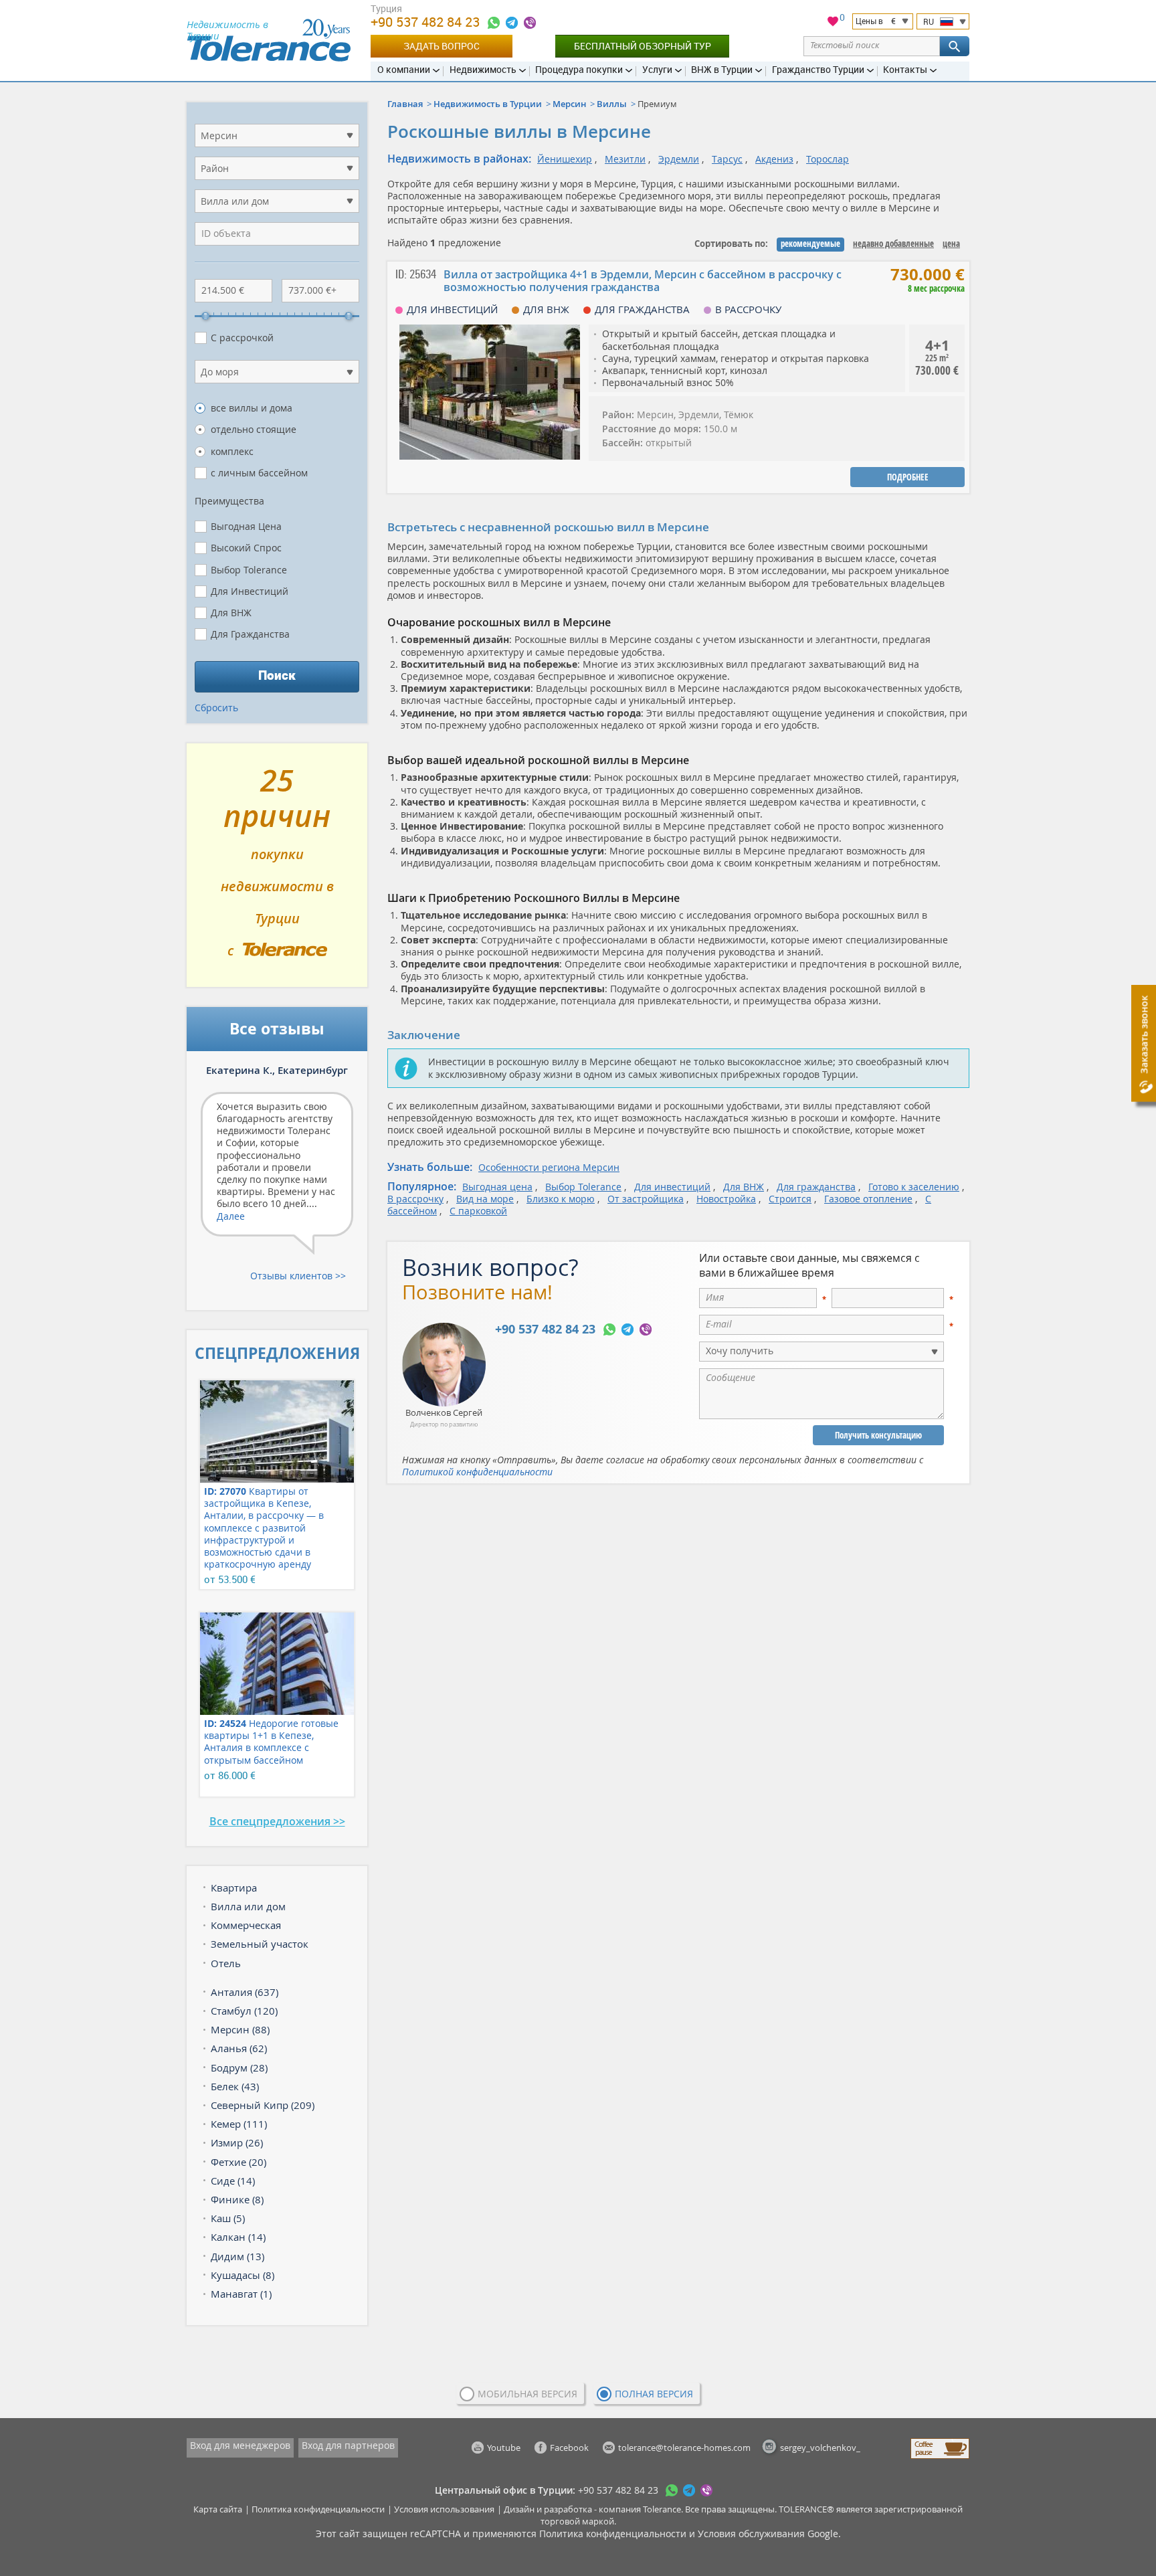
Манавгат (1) (241, 2294)
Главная (405, 104)
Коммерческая (246, 1925)
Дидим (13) (237, 2256)
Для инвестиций (672, 1187)
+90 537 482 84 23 (427, 22)
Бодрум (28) (239, 2067)
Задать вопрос (442, 46)
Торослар (828, 159)
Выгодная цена (497, 1187)
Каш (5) (228, 2218)
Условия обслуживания (751, 2534)
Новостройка (726, 1199)
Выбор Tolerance (583, 1187)
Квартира (234, 1888)
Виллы (612, 104)
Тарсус (727, 159)
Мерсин (569, 104)
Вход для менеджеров (240, 2445)
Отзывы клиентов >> (298, 1276)
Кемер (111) (239, 2124)
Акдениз (774, 159)
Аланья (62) (239, 2048)
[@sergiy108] (512, 23)
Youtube (504, 2448)
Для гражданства (816, 1187)
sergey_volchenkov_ (820, 2448)
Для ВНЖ (744, 1187)
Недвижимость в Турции (488, 104)
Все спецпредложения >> (277, 1821)
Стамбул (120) (244, 2011)
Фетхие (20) (238, 2162)
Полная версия (654, 2394)
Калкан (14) (238, 2237)
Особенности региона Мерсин (549, 1167)
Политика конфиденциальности (318, 2509)
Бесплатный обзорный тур (643, 46)
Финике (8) (237, 2199)
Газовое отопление (868, 1199)
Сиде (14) (233, 2181)
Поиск (277, 675)
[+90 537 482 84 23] (494, 23)
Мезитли (625, 159)
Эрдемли (679, 159)
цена (951, 244)
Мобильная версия (527, 2394)
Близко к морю (561, 1199)
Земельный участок (260, 1944)
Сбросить (216, 708)
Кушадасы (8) (243, 2275)
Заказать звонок (1144, 1035)
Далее (231, 1216)
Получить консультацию (878, 1435)
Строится (790, 1199)
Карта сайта (218, 2509)
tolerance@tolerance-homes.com (684, 2448)
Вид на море (485, 1199)
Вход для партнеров (348, 2445)
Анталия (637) (245, 1992)
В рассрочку (415, 1199)
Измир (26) (237, 2142)
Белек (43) (235, 2086)
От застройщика (646, 1199)
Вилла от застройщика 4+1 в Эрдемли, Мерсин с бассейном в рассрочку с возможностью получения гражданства (643, 281)
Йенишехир (565, 159)
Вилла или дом (248, 1906)
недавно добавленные (893, 244)
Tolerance (662, 2509)
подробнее (908, 477)
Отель (226, 1963)
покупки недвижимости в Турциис (277, 870)
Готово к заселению (914, 1187)
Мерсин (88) (240, 2029)
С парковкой (478, 1211)
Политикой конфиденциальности (477, 1472)
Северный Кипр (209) (263, 2105)
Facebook (569, 2448)
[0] (833, 23)
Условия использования (444, 2509)
